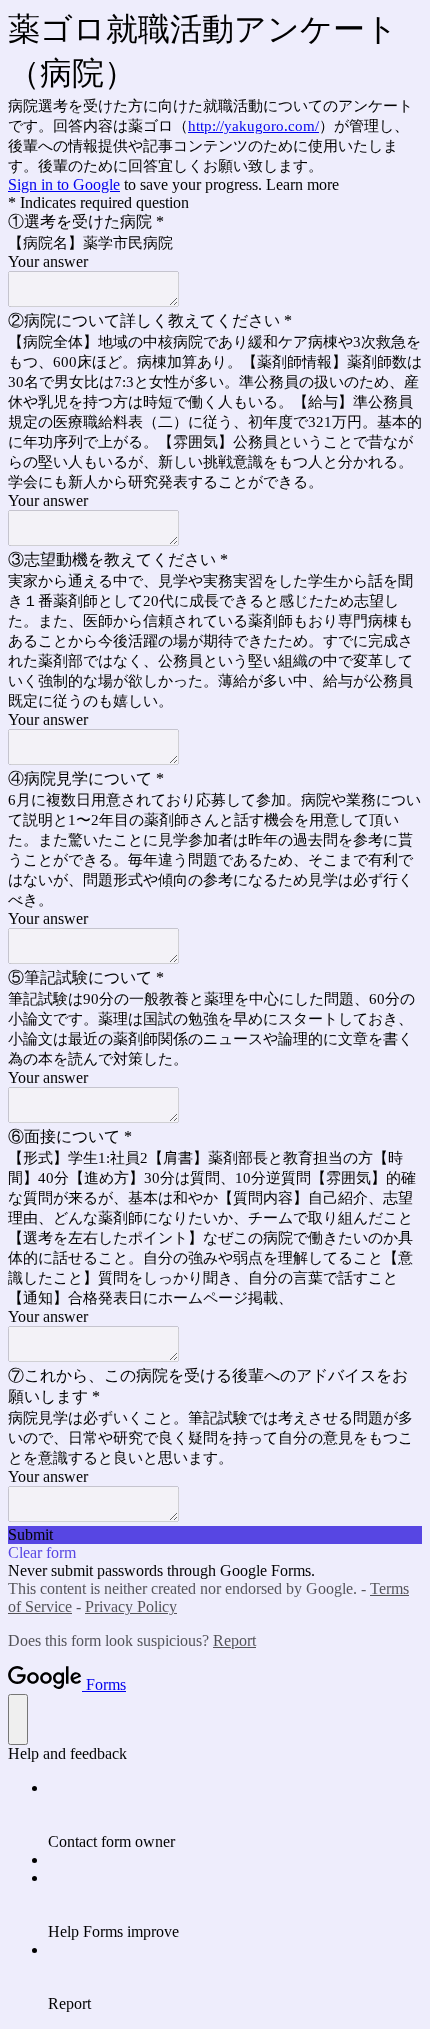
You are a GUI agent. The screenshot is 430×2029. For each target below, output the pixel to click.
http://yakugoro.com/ (253, 126)
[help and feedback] (18, 1719)
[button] (215, 1535)
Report (234, 1640)
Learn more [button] (302, 184)
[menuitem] (235, 1815)
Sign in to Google (64, 184)
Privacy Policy (131, 1606)
